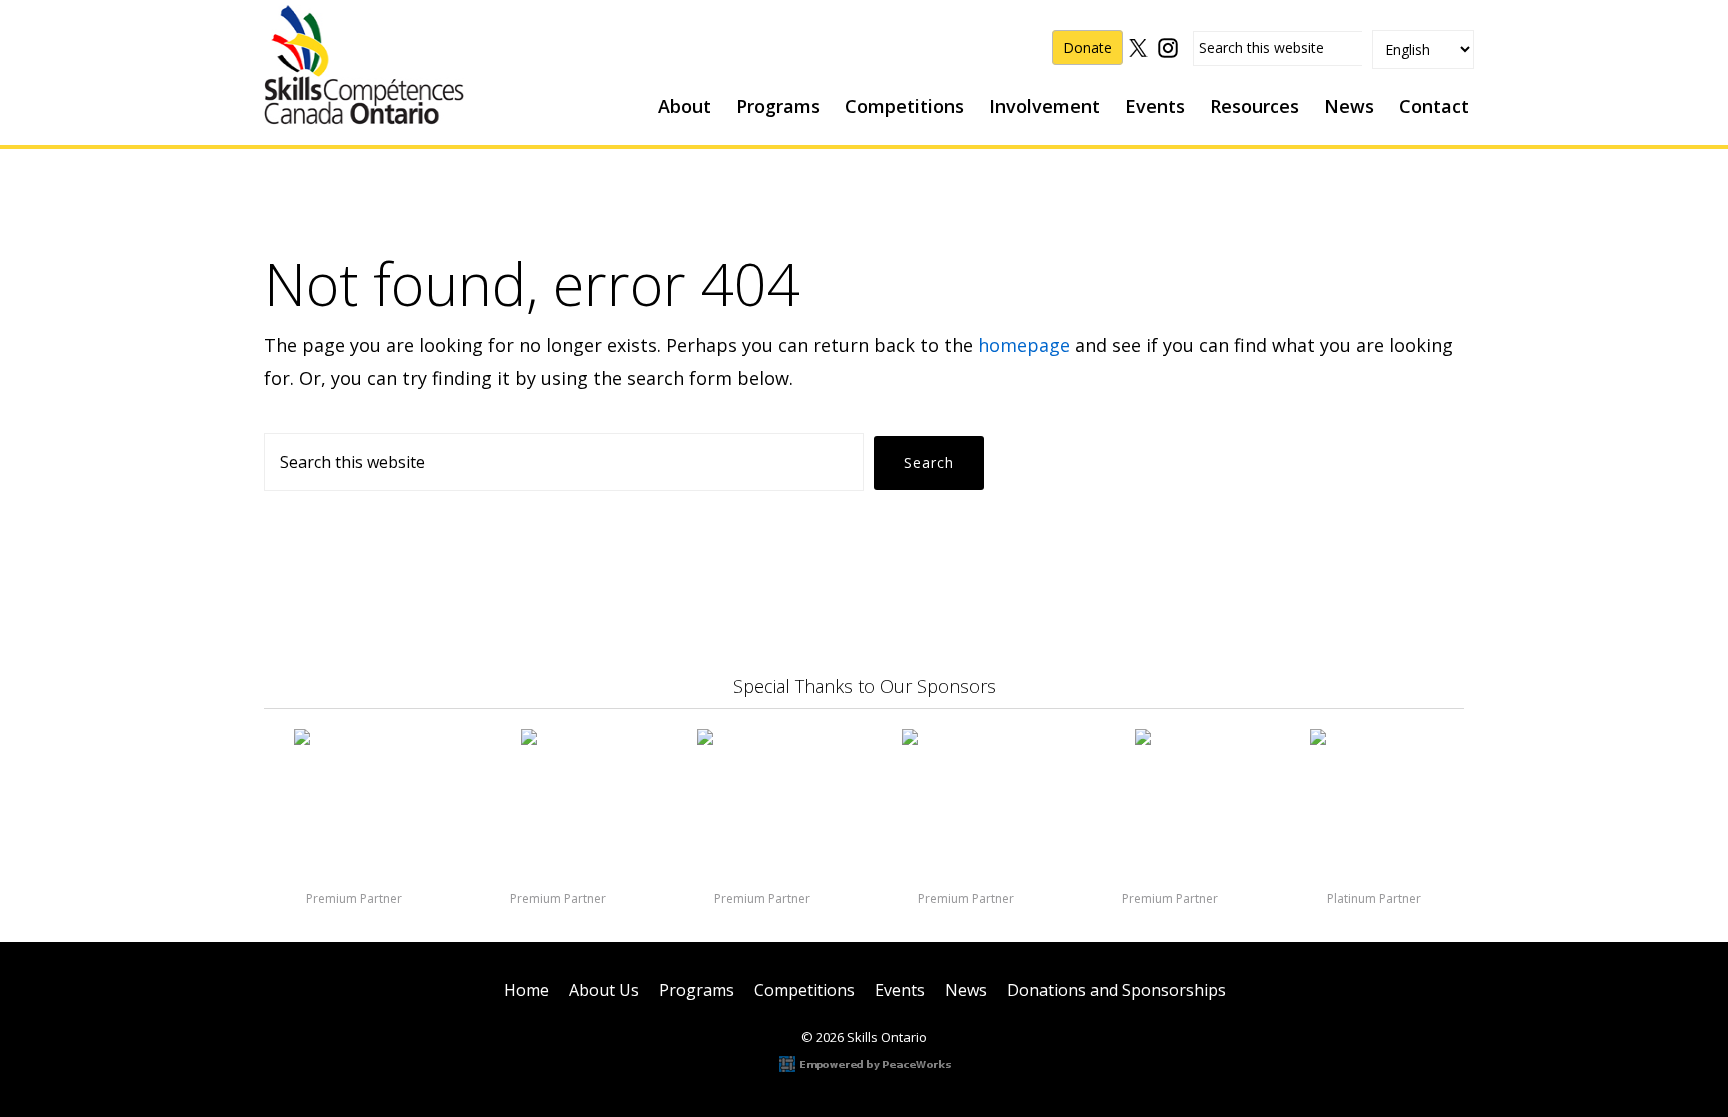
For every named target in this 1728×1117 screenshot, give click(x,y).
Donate (1087, 47)
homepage (1024, 345)
